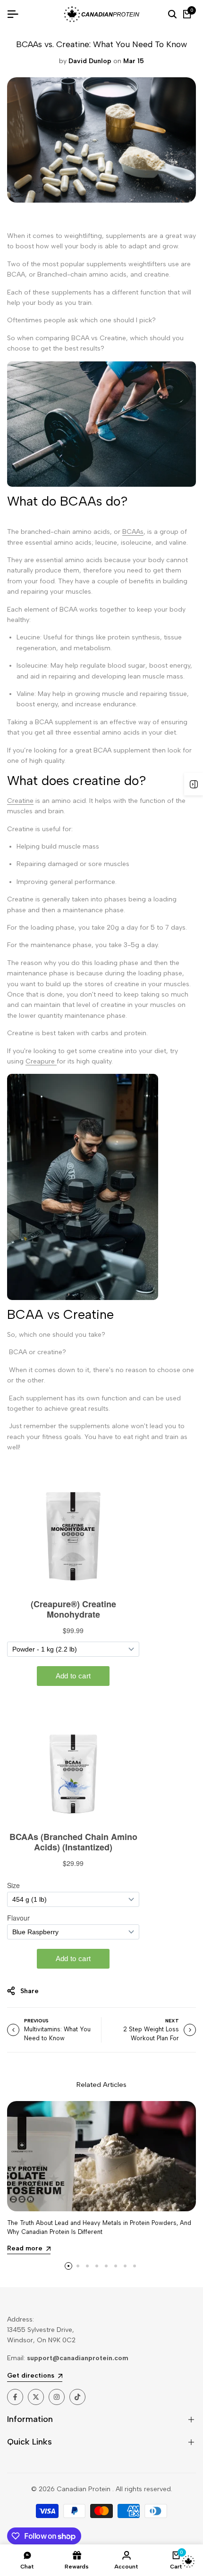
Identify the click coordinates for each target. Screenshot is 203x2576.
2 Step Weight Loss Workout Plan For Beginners (151, 2038)
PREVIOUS (36, 2021)
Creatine (20, 801)
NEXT (172, 2021)
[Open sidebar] (194, 784)
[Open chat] (188, 2561)
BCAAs (133, 532)
